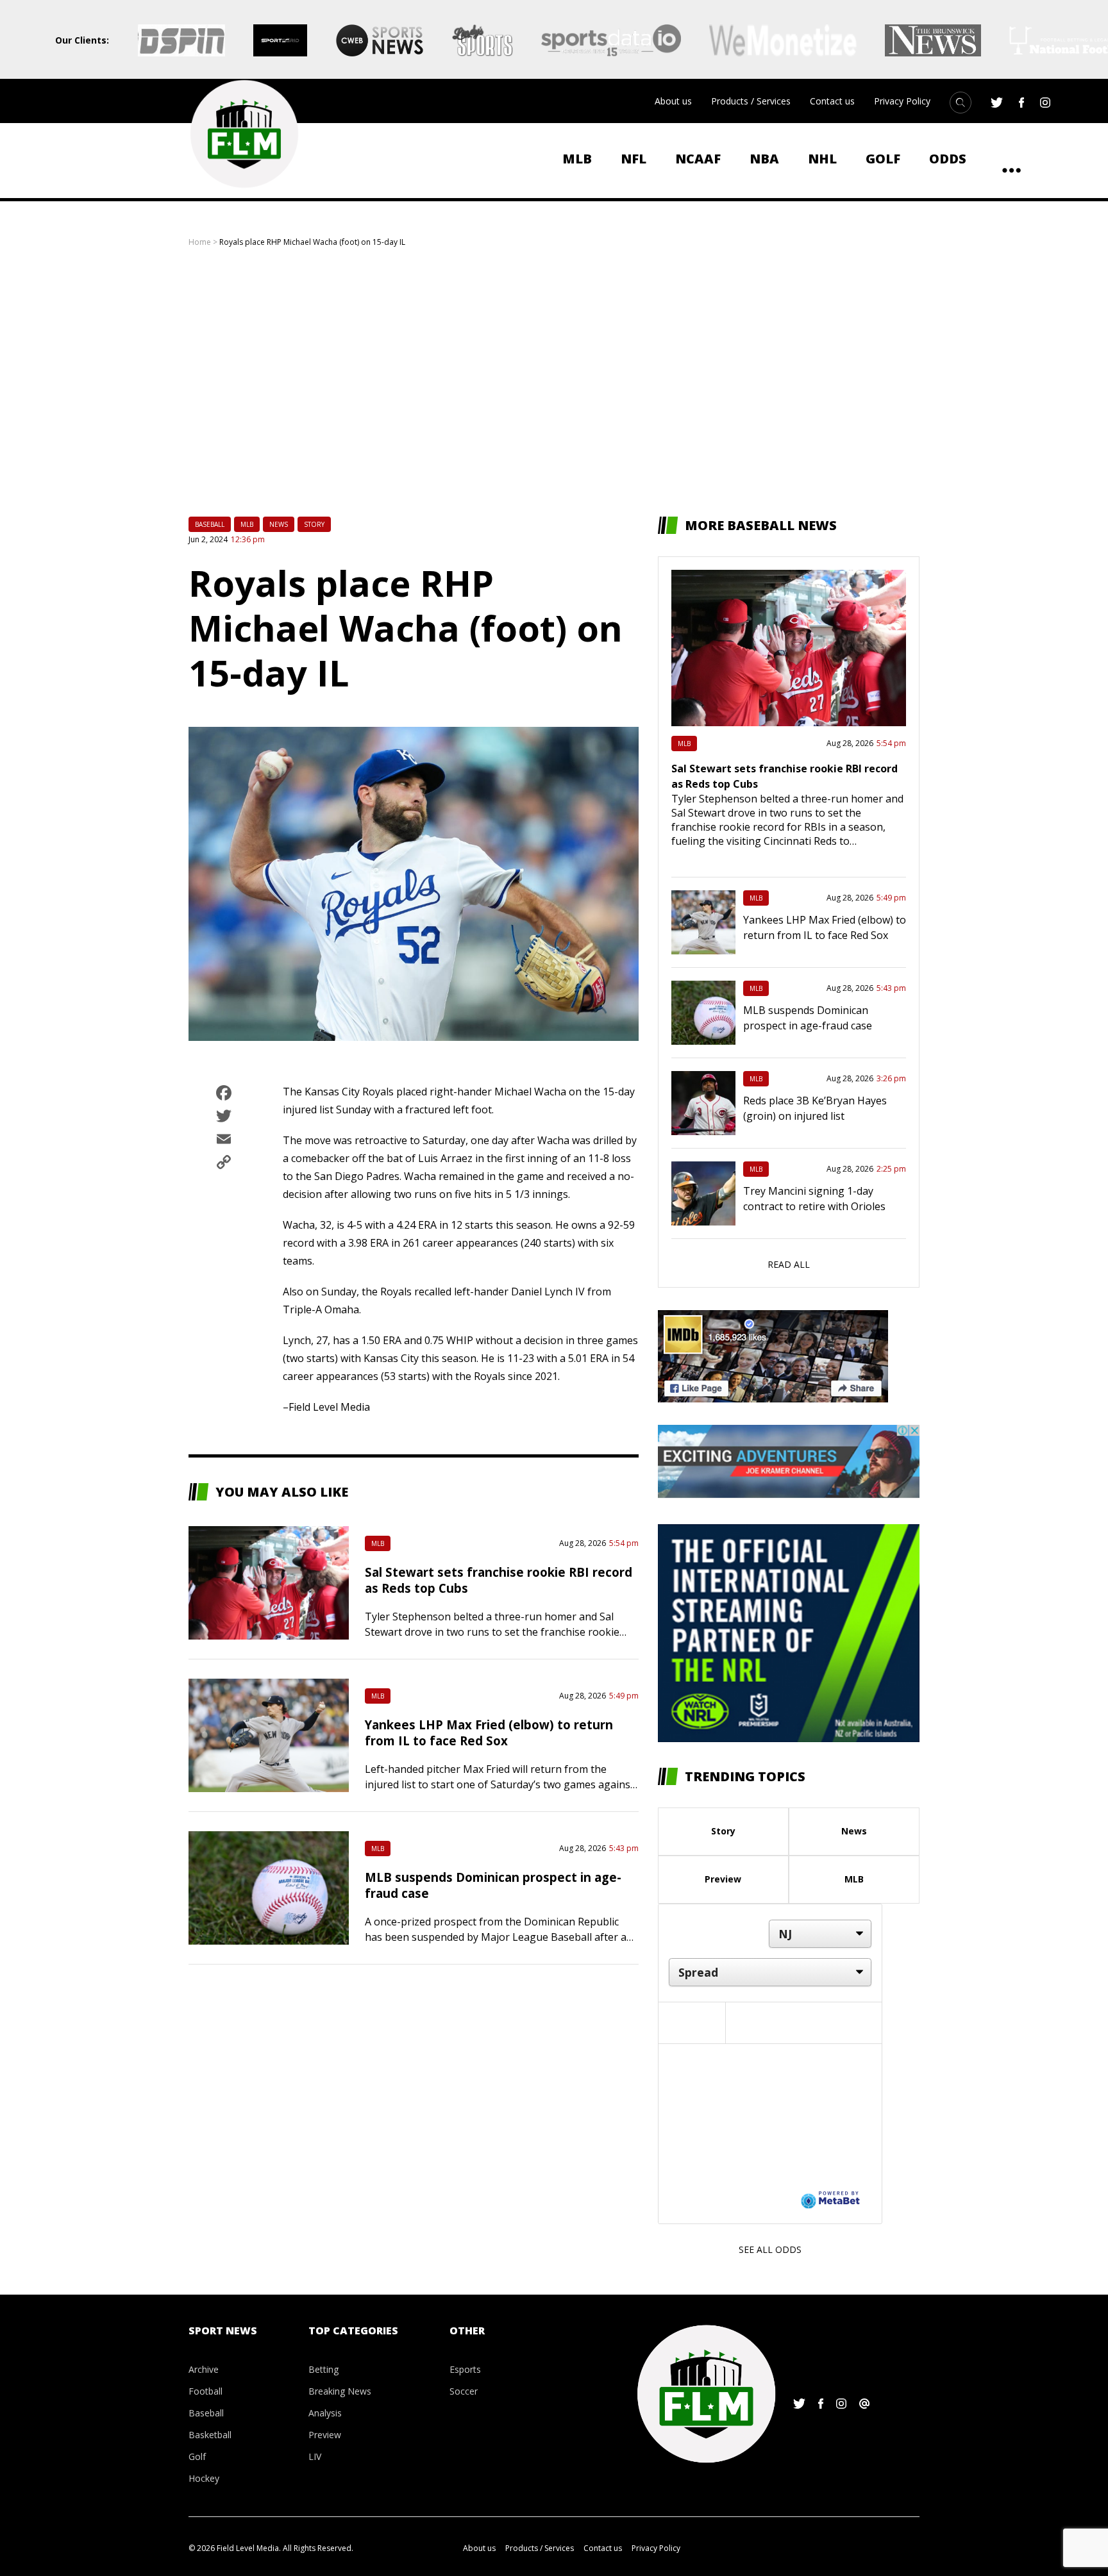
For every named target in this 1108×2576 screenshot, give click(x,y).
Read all (789, 1264)
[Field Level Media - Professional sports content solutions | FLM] (244, 134)
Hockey (204, 2478)
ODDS (948, 159)
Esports (465, 2369)
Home (200, 242)
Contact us (832, 101)
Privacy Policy (902, 101)
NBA (764, 159)
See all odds (770, 2249)
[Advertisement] (554, 382)
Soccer (464, 2391)
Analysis (325, 2413)
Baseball (210, 524)
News (279, 524)
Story (314, 524)
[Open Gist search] (961, 103)
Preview (723, 1879)
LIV (315, 2456)
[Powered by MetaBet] (830, 2199)
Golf (883, 159)
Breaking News (340, 2391)
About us (673, 101)
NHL (822, 159)
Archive (204, 2369)
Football (206, 2391)
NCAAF (698, 159)
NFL (634, 159)
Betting (323, 2369)
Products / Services (751, 101)
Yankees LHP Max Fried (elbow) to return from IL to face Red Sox (489, 1733)
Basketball (210, 2435)
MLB (577, 159)
